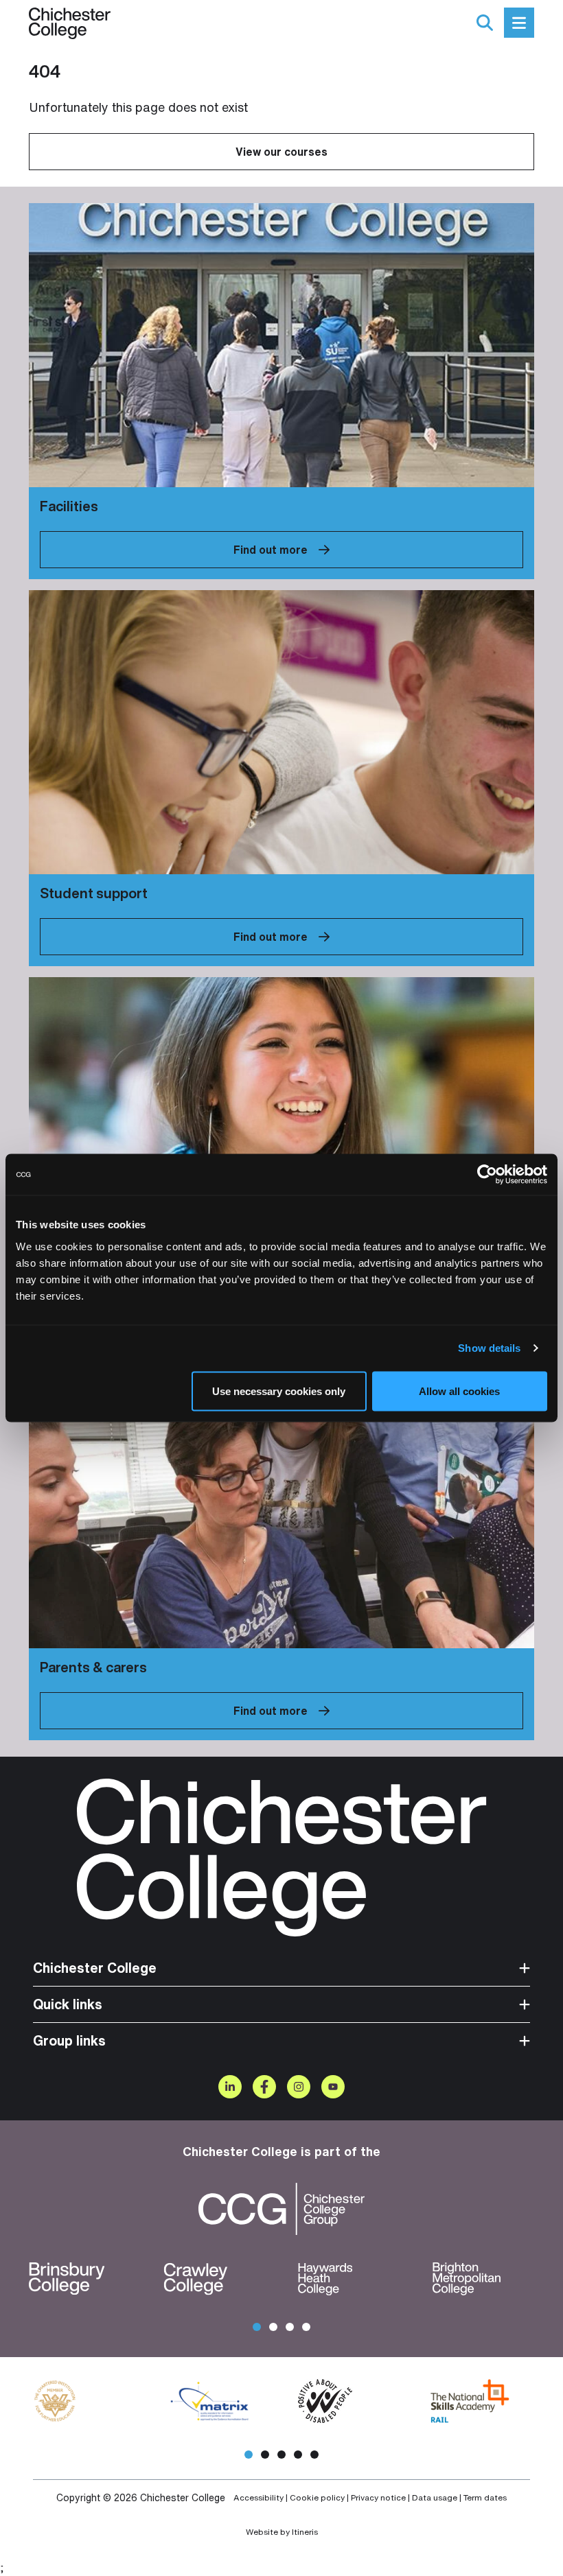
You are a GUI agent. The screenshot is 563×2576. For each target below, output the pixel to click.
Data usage (435, 2498)
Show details (489, 1348)
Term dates (485, 2498)
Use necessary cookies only (279, 1391)
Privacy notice (378, 2498)
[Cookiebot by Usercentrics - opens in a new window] (487, 1175)
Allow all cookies (459, 1391)
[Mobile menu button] (519, 23)
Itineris (305, 2532)
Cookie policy (317, 2498)
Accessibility (258, 2498)
